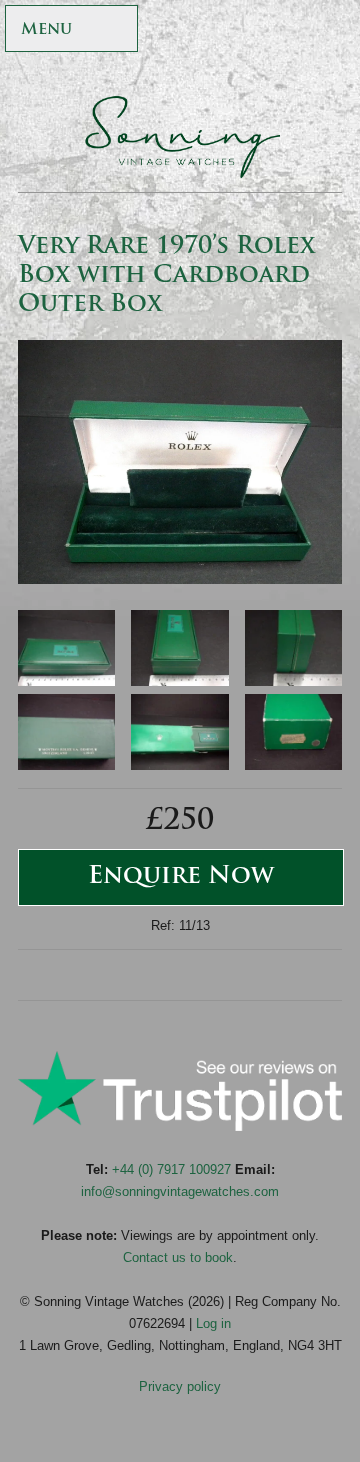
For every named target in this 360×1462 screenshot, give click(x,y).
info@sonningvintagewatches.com (180, 1191)
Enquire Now (181, 877)
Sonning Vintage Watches (180, 137)
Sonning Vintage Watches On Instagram (331, 30)
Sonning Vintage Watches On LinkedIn (331, 71)
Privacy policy (180, 1386)
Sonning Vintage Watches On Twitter (245, 30)
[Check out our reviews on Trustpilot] (180, 1126)
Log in (213, 1323)
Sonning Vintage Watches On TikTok (288, 30)
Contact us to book (178, 1257)
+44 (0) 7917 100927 (171, 1169)
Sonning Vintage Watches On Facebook (202, 30)
